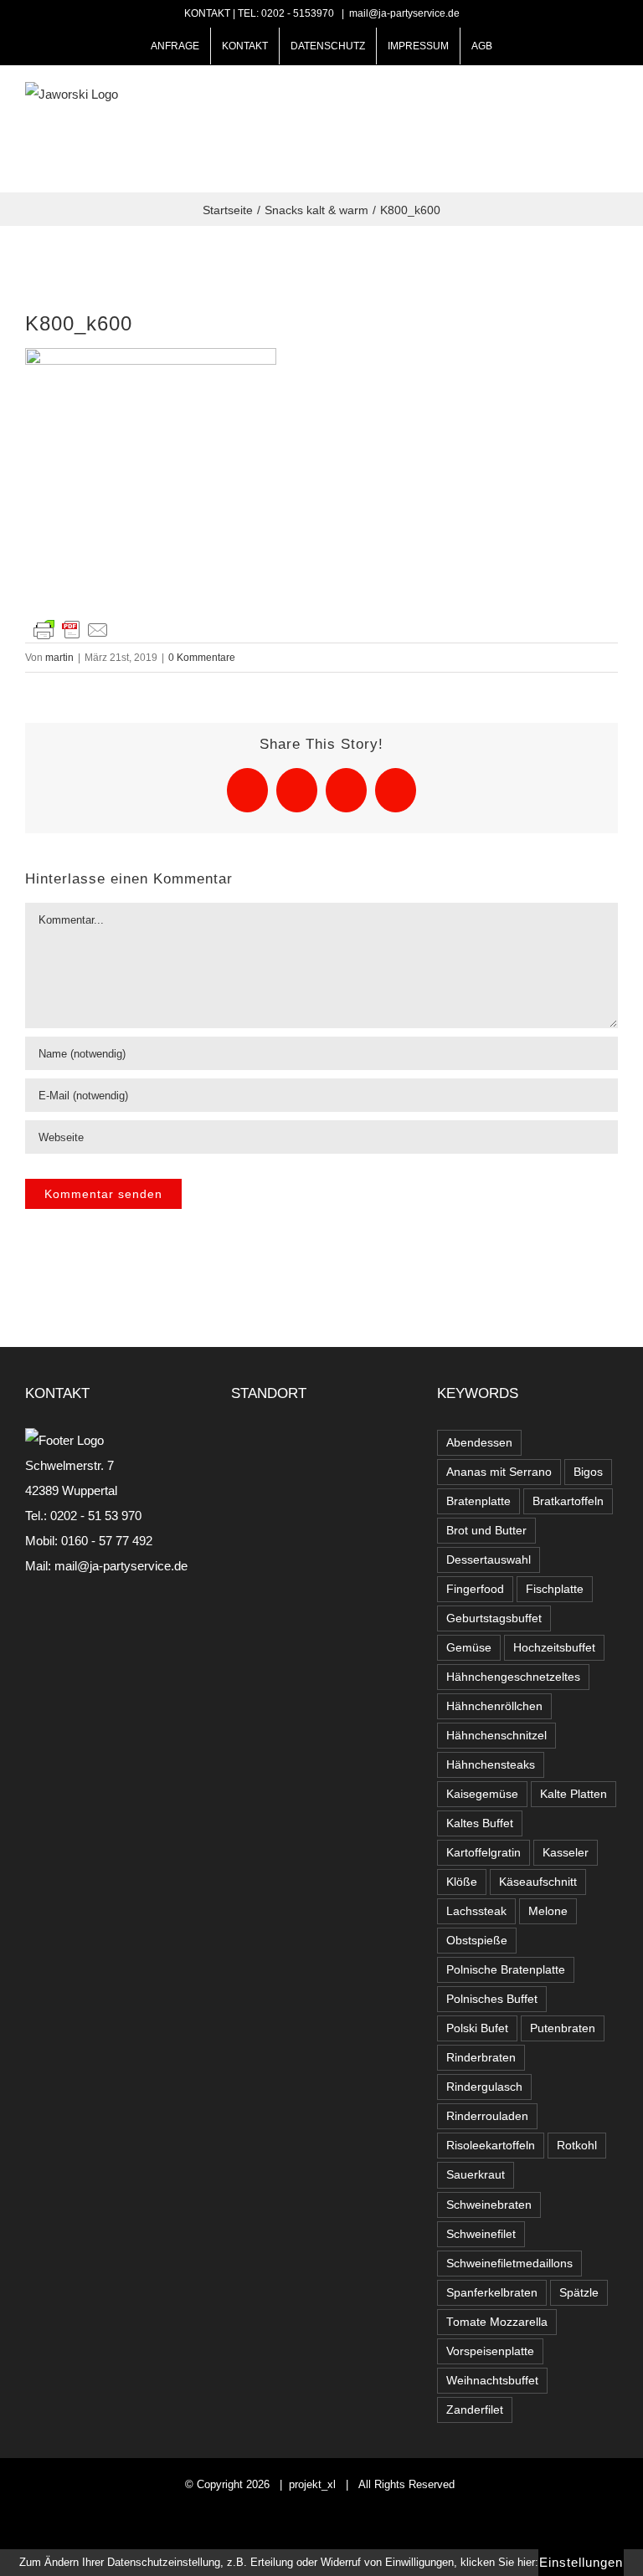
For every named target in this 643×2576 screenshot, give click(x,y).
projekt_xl (312, 2484)
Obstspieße (477, 1941)
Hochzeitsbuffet (554, 1648)
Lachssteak (476, 1911)
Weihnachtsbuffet (492, 2381)
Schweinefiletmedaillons (509, 2264)
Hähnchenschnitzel (496, 1736)
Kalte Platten (574, 1794)
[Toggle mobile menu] (611, 124)
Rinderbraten (481, 2058)
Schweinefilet (481, 2234)
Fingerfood (475, 1589)
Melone (548, 1911)
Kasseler (566, 1853)
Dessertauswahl (489, 1560)
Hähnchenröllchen (494, 1706)
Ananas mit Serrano (499, 1472)
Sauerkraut (476, 2175)
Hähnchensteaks (491, 1765)
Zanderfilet (475, 2410)
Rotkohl (577, 2146)
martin (59, 658)
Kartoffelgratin (484, 1853)
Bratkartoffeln (568, 1501)
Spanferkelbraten (492, 2293)
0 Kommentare (202, 658)
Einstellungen (581, 2562)
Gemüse (469, 1648)
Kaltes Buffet (480, 1823)
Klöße (462, 1882)
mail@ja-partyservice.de (404, 13)
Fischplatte (555, 1589)
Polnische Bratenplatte (506, 1970)
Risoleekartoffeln (491, 2146)
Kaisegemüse (482, 1794)
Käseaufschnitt (538, 1882)
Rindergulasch (484, 2087)
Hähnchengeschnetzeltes (513, 1677)
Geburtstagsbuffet (494, 1618)
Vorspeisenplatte (490, 2351)
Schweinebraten (489, 2205)
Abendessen (479, 1443)
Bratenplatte (478, 1501)
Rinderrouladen (487, 2116)
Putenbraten (563, 2028)
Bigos (588, 1472)
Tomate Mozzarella (497, 2322)
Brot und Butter (486, 1531)
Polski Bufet (477, 2028)
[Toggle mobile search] (581, 124)
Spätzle (579, 2293)
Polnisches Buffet (492, 1999)
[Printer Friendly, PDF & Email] (71, 628)
